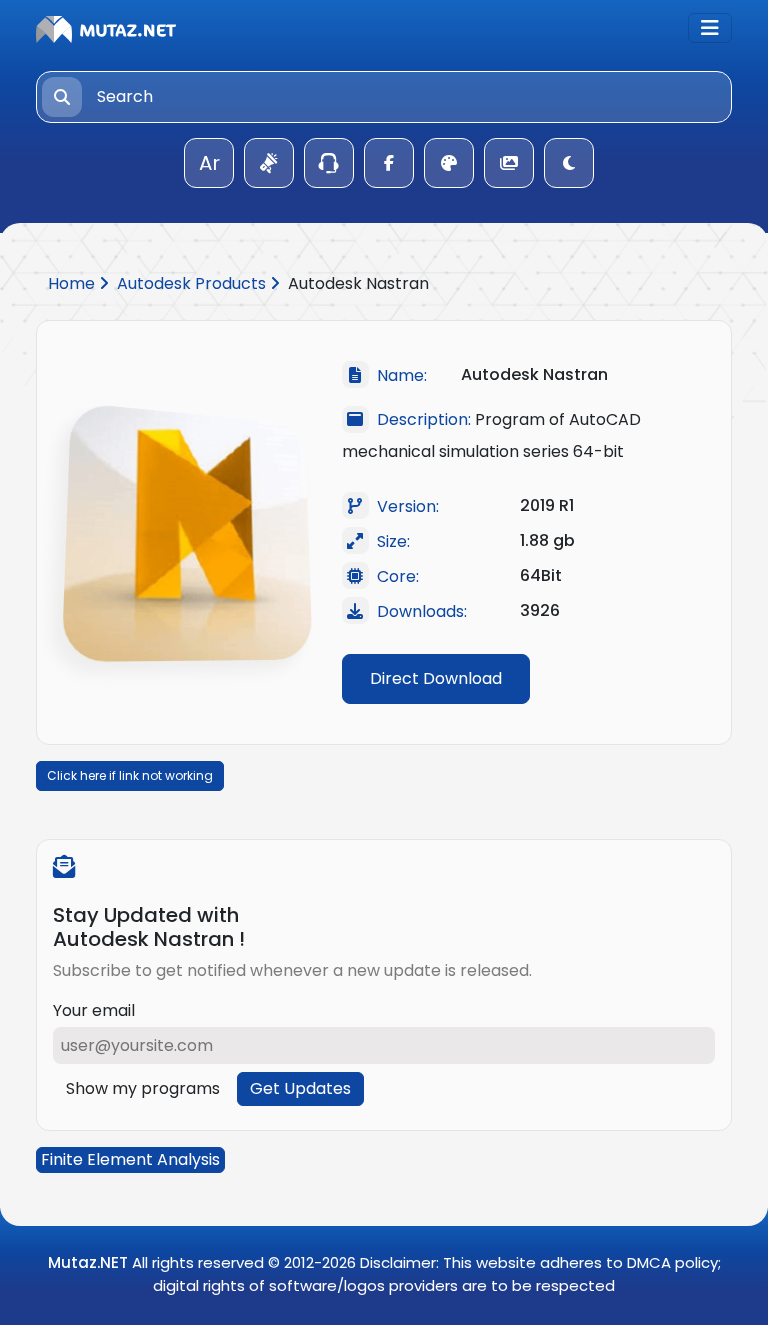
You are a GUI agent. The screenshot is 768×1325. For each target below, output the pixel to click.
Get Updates (300, 1088)
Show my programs (143, 1088)
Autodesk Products (193, 283)
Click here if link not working (130, 775)
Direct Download (436, 678)
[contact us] (329, 163)
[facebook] (389, 163)
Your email (94, 1010)
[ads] (269, 163)
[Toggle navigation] (710, 28)
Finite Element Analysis (130, 1159)
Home (73, 283)
